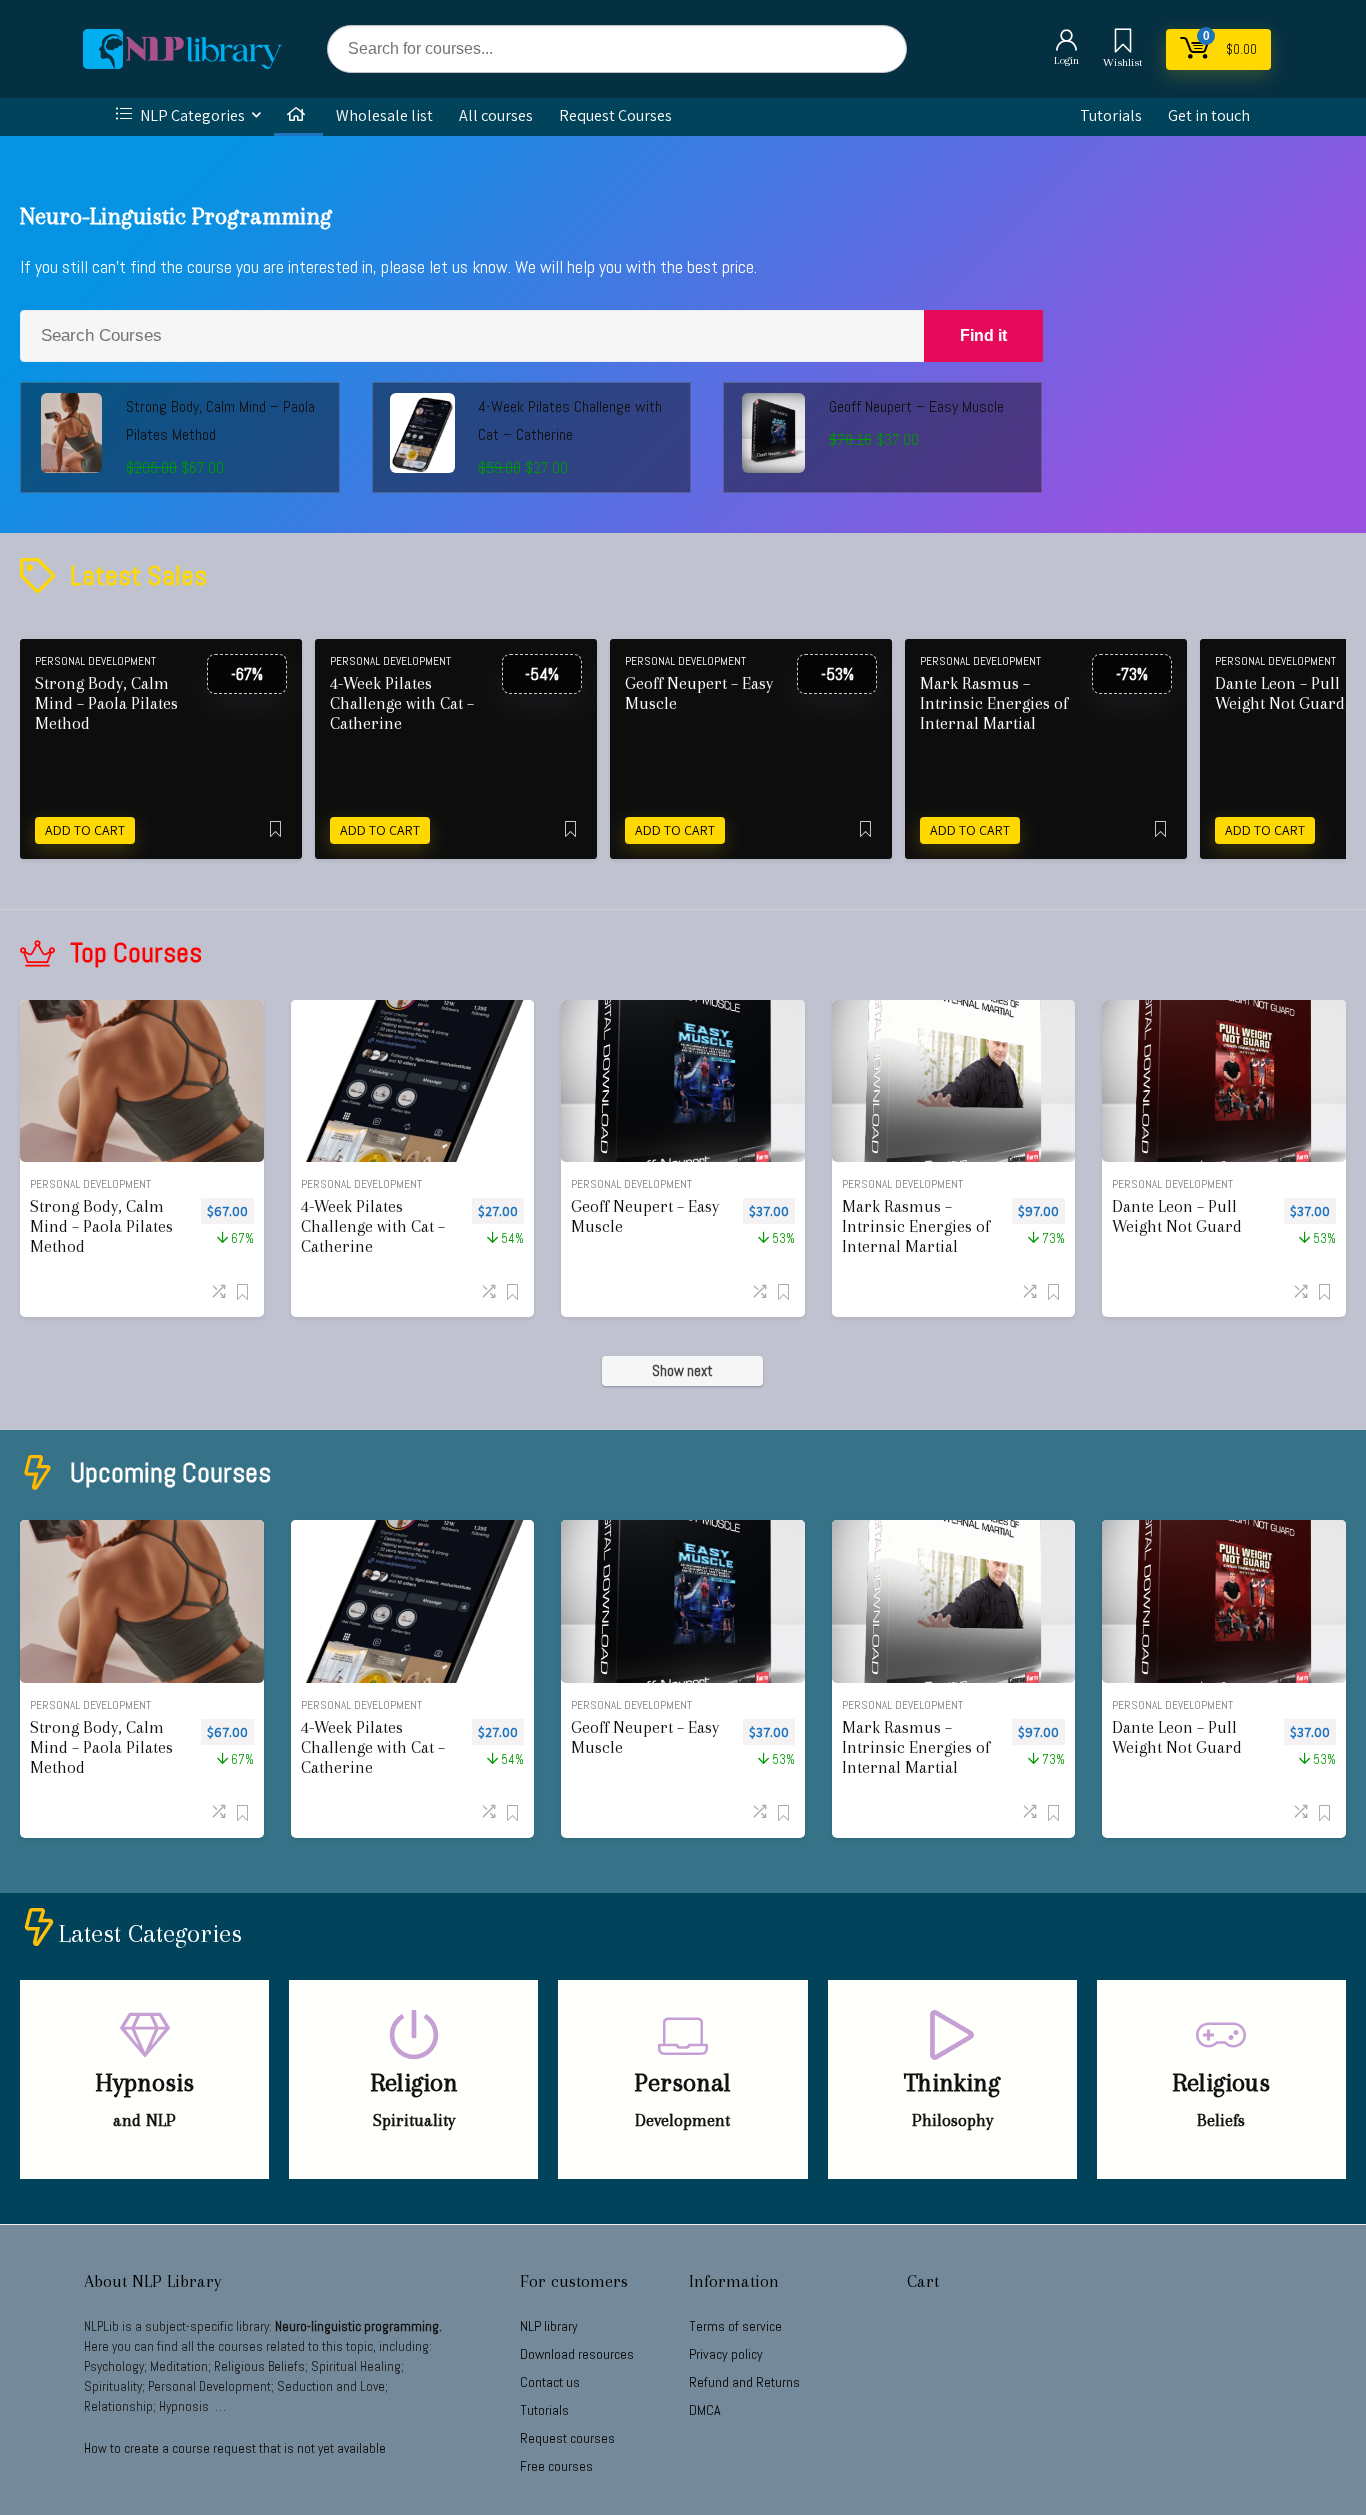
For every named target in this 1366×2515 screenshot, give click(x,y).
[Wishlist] (1123, 42)
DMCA (705, 2410)
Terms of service (735, 2326)
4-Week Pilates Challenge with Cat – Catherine (402, 703)
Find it (983, 335)
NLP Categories (191, 115)
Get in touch (1209, 115)
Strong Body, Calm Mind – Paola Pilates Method (106, 703)
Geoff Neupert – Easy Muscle (916, 406)
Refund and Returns (744, 2382)
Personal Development (95, 661)
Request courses (567, 2438)
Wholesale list (384, 115)
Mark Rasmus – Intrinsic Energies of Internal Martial (994, 703)
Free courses (556, 2466)
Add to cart (85, 830)
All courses (496, 115)
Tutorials (1111, 115)
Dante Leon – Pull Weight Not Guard (1177, 1216)
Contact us (550, 2382)
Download (577, 2354)
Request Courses (615, 115)
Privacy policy (726, 2354)
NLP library (549, 2326)
